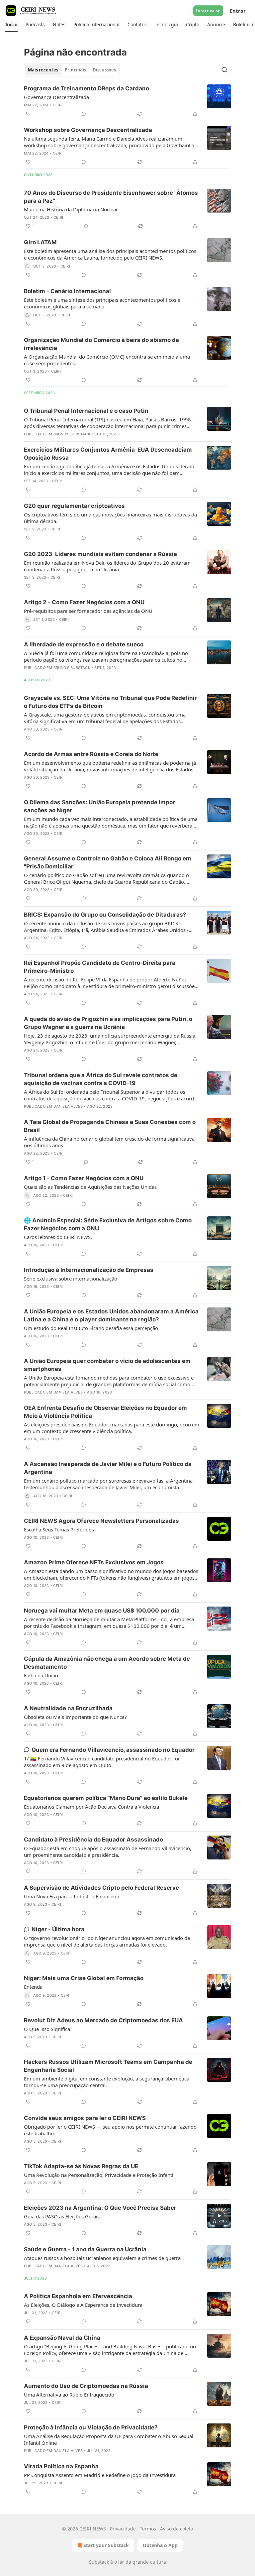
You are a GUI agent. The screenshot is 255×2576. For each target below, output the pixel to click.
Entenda (33, 1987)
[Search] (224, 70)
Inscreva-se (208, 11)
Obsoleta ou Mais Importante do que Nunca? (75, 1717)
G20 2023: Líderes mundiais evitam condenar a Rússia (100, 554)
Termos (148, 2529)
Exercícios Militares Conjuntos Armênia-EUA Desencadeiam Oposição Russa (108, 454)
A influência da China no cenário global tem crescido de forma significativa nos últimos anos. (109, 1142)
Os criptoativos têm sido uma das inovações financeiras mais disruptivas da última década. (110, 518)
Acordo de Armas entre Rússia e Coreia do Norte (91, 754)
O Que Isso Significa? (48, 2029)
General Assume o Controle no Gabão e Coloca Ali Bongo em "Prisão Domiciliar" (108, 862)
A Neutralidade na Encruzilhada (68, 1708)
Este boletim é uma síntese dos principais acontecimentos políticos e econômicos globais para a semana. (102, 303)
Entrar (238, 11)
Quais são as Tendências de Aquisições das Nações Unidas (90, 1187)
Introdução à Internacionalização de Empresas (89, 1270)
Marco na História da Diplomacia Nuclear (71, 209)
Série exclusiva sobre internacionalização (71, 1279)
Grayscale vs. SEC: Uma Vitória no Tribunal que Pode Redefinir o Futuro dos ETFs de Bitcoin (110, 702)
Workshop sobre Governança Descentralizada (88, 130)
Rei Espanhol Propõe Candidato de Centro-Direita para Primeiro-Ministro (100, 967)
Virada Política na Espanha (61, 2466)
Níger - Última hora (58, 1929)
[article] (127, 101)
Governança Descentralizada (56, 97)
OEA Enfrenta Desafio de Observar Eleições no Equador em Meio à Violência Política (105, 1412)
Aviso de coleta (177, 2529)
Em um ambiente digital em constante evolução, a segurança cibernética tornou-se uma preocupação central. (107, 2082)
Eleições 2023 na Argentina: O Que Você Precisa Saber (100, 2208)
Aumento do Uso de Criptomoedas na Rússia (86, 2386)
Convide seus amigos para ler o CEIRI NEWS (85, 2118)
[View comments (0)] (84, 114)
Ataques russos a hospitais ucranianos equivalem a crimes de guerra (102, 2258)
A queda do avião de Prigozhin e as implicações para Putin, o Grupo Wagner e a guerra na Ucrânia (108, 1023)
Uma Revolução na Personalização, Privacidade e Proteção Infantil (99, 2175)
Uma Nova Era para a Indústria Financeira (72, 1896)
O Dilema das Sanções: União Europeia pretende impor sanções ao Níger (99, 806)
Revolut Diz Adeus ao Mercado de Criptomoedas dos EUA (103, 2020)
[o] (219, 2216)
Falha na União (41, 1675)
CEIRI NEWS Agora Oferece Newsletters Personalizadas (101, 1521)
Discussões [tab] (104, 70)
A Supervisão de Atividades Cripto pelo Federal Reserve (101, 1888)
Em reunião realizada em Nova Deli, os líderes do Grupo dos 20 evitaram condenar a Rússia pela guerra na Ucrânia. (107, 566)
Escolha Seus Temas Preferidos (59, 1529)
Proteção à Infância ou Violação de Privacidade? (91, 2427)
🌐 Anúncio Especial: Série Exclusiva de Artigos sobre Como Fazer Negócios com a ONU (108, 1224)
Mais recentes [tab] (43, 70)
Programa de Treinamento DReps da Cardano (86, 88)
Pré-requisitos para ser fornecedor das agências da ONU (88, 611)
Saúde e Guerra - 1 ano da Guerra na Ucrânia (85, 2249)
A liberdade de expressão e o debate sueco (84, 644)
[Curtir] (28, 114)
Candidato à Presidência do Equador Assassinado (93, 1840)
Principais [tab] (75, 70)
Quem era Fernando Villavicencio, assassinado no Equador (113, 1750)
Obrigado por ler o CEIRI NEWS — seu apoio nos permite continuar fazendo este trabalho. (110, 2130)
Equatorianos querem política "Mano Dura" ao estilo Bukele (106, 1798)
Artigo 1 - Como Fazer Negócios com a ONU (84, 1178)
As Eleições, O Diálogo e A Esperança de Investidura (83, 2305)
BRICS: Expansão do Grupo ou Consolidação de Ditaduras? (105, 915)
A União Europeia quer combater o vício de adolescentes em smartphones (107, 1365)
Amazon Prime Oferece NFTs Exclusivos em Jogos (94, 1562)
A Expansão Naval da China (62, 2338)
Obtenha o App (160, 2545)
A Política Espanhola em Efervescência (78, 2296)
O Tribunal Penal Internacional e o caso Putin (86, 411)
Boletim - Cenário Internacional (67, 291)
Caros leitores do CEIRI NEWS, (58, 1237)
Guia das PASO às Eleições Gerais (62, 2216)
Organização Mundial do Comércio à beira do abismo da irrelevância (101, 344)
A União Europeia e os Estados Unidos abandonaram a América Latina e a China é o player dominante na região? (111, 1315)
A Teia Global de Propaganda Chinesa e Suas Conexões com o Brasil (110, 1126)
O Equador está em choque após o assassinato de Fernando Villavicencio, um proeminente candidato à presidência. (108, 1851)
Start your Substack (106, 2545)
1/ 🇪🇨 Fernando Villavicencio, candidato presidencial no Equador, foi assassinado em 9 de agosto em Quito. (102, 1762)
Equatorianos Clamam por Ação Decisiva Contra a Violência (91, 1807)
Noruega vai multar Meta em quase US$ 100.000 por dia (102, 1611)
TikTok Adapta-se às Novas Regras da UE (81, 2166)
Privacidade (123, 2529)
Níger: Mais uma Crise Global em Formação (84, 1978)
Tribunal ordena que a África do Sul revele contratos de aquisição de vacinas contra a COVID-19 (101, 1079)
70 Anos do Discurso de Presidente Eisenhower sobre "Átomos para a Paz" (111, 197)
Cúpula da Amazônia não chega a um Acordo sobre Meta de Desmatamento (107, 1663)
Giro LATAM (40, 242)
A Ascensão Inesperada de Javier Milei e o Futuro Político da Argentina (108, 1468)
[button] (11, 25)
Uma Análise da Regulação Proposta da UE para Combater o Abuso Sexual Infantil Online (109, 2439)
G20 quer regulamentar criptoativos (74, 506)
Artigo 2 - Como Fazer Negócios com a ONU (84, 602)
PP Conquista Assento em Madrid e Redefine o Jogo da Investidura (100, 2475)
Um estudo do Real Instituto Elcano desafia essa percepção (91, 1328)
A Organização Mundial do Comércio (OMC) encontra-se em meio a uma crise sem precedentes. (107, 360)
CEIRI (58, 105)
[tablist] (72, 70)
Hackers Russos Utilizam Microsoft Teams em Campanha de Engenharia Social (108, 2066)
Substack (99, 2562)
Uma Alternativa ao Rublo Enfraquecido (69, 2395)
